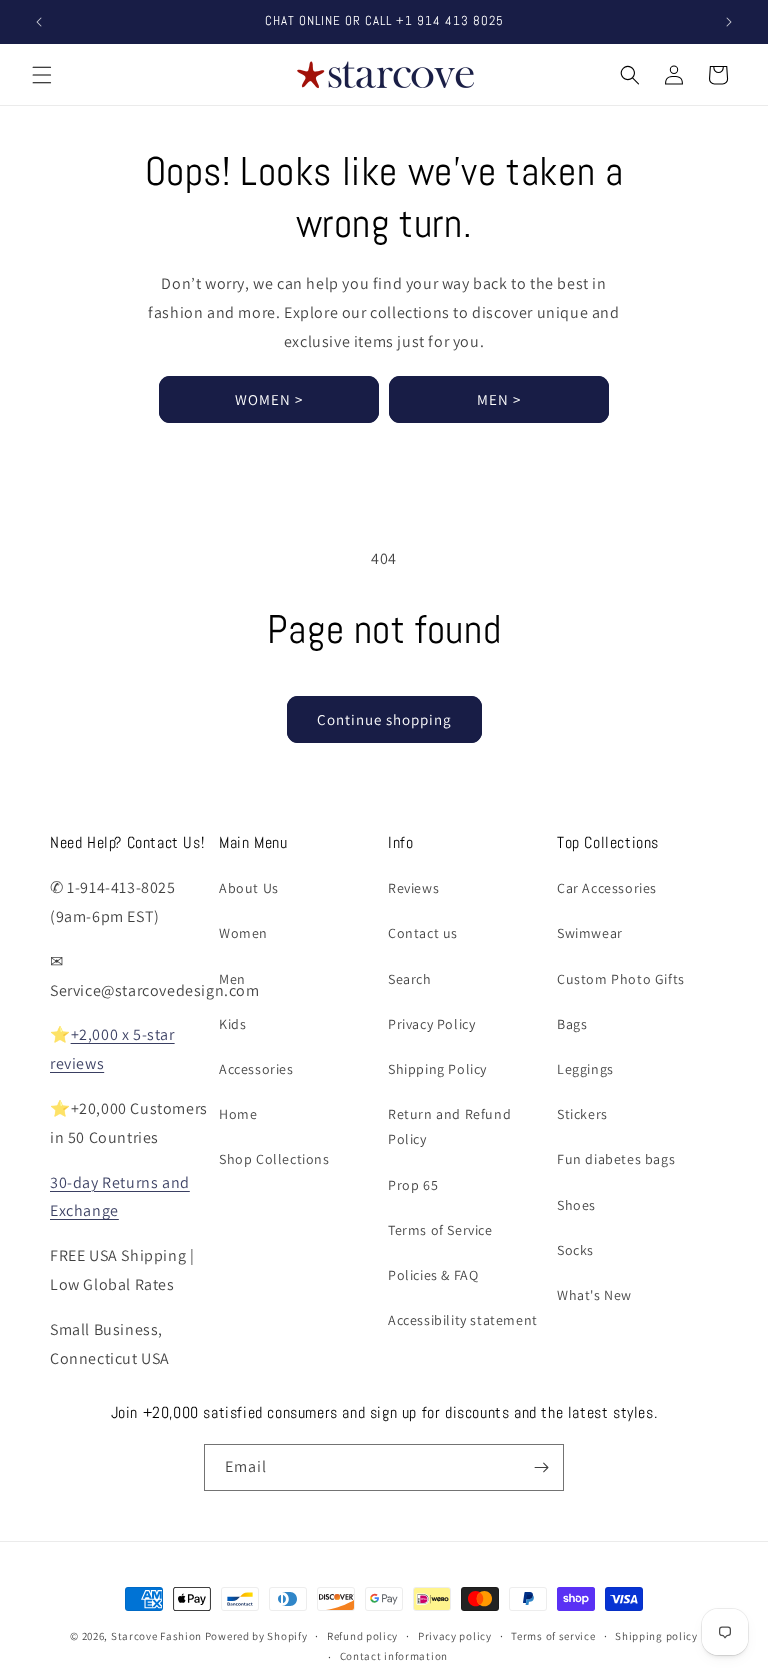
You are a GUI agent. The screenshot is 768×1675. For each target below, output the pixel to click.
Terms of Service (440, 1230)
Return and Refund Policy (449, 1126)
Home (238, 1114)
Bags (572, 1024)
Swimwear (590, 933)
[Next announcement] (729, 22)
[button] (42, 75)
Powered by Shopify (256, 1636)
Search (410, 979)
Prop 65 (413, 1185)
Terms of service (553, 1636)
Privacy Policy (431, 1024)
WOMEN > (269, 399)
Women (243, 933)
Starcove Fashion (156, 1636)
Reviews (413, 888)
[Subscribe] (541, 1467)
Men (232, 979)
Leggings (585, 1069)
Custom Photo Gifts (621, 979)
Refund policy (362, 1636)
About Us (249, 888)
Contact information (394, 1656)
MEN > (499, 399)
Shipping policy (656, 1636)
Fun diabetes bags (616, 1159)
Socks (575, 1250)
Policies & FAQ (433, 1275)
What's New (594, 1295)
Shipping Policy (437, 1069)
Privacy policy (455, 1636)
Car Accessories (607, 888)
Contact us (423, 933)
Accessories (256, 1069)
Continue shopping (384, 719)
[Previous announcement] (39, 22)
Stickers (582, 1114)
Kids (232, 1024)
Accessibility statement (463, 1320)
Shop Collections (274, 1159)
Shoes (576, 1205)
